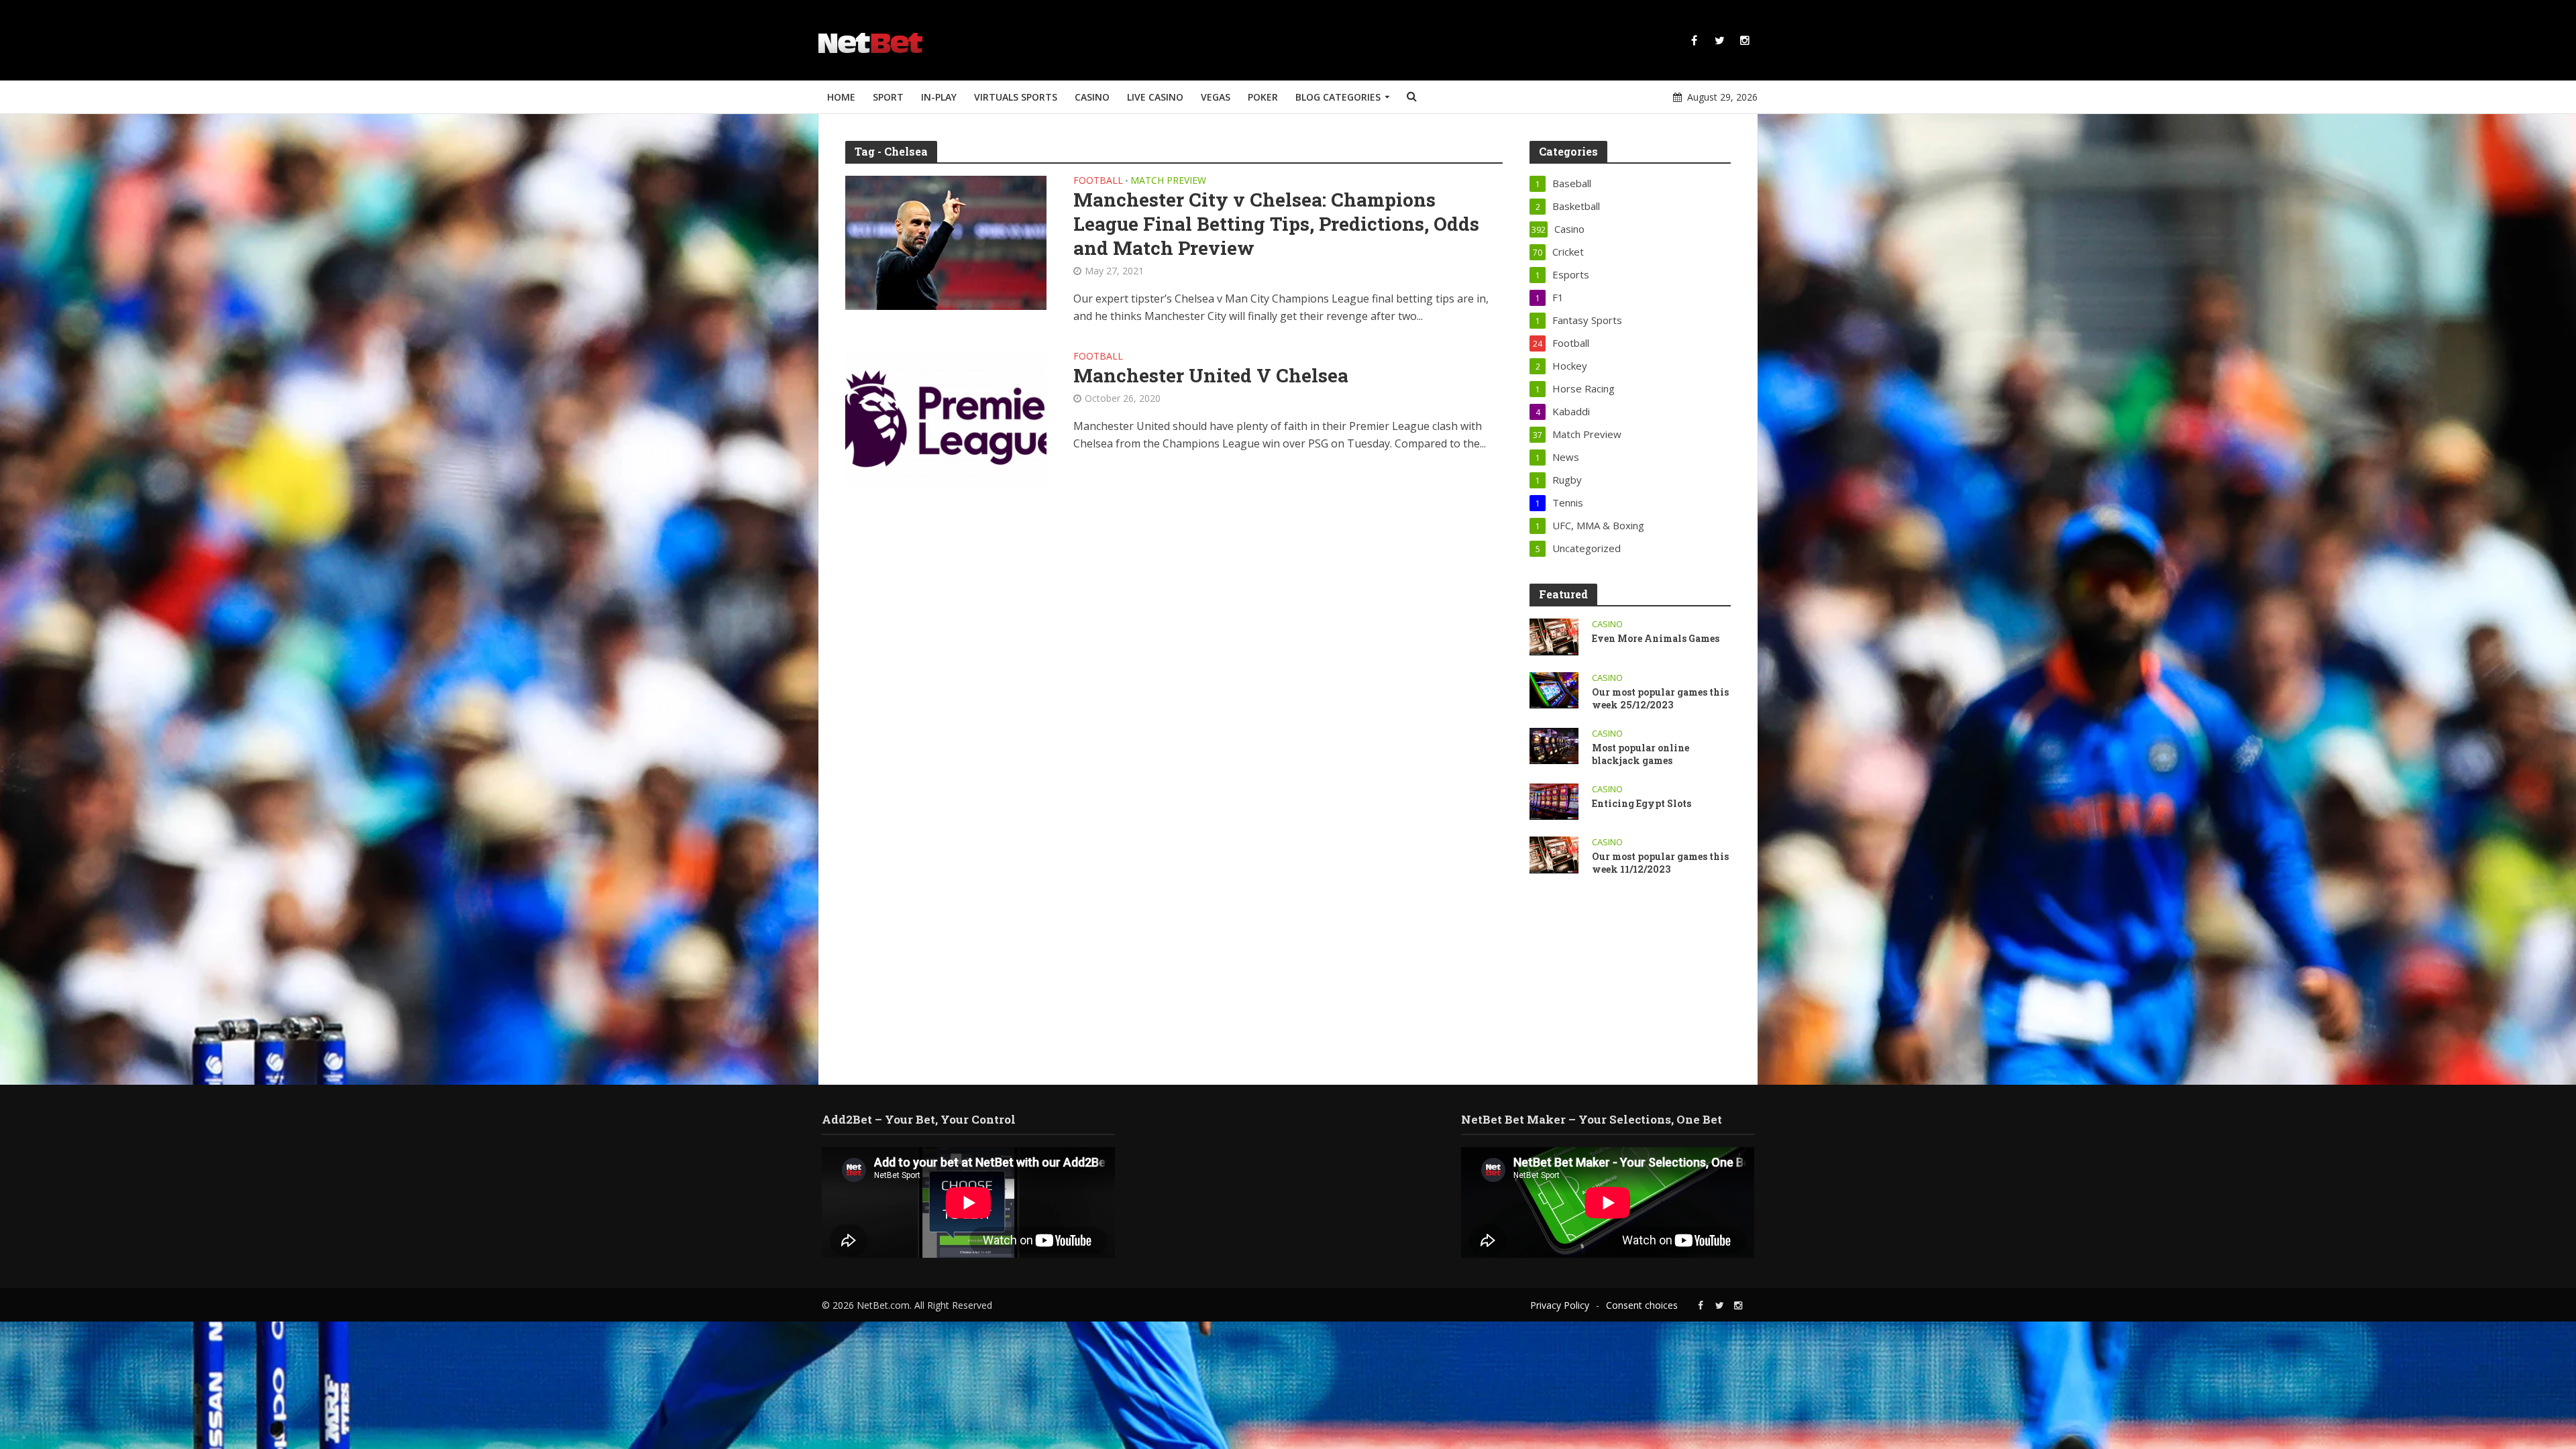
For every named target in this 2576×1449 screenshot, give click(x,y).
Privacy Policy (1560, 1305)
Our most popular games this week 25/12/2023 (1660, 698)
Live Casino (1155, 97)
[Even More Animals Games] (1554, 635)
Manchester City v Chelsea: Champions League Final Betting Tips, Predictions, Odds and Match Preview (1276, 224)
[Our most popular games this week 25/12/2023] (1554, 689)
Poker (1263, 97)
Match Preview (1168, 181)
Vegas (1216, 97)
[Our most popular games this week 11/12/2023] (1554, 853)
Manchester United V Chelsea (1211, 376)
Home (841, 97)
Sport (888, 97)
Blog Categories (1338, 97)
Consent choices (1642, 1305)
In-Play (939, 97)
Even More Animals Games (1656, 638)
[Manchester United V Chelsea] (946, 417)
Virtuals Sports (1016, 97)
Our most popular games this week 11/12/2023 (1660, 863)
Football (1098, 181)
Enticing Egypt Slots (1643, 803)
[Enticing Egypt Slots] (1554, 800)
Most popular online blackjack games (1641, 754)
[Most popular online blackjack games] (1554, 745)
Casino (1092, 97)
